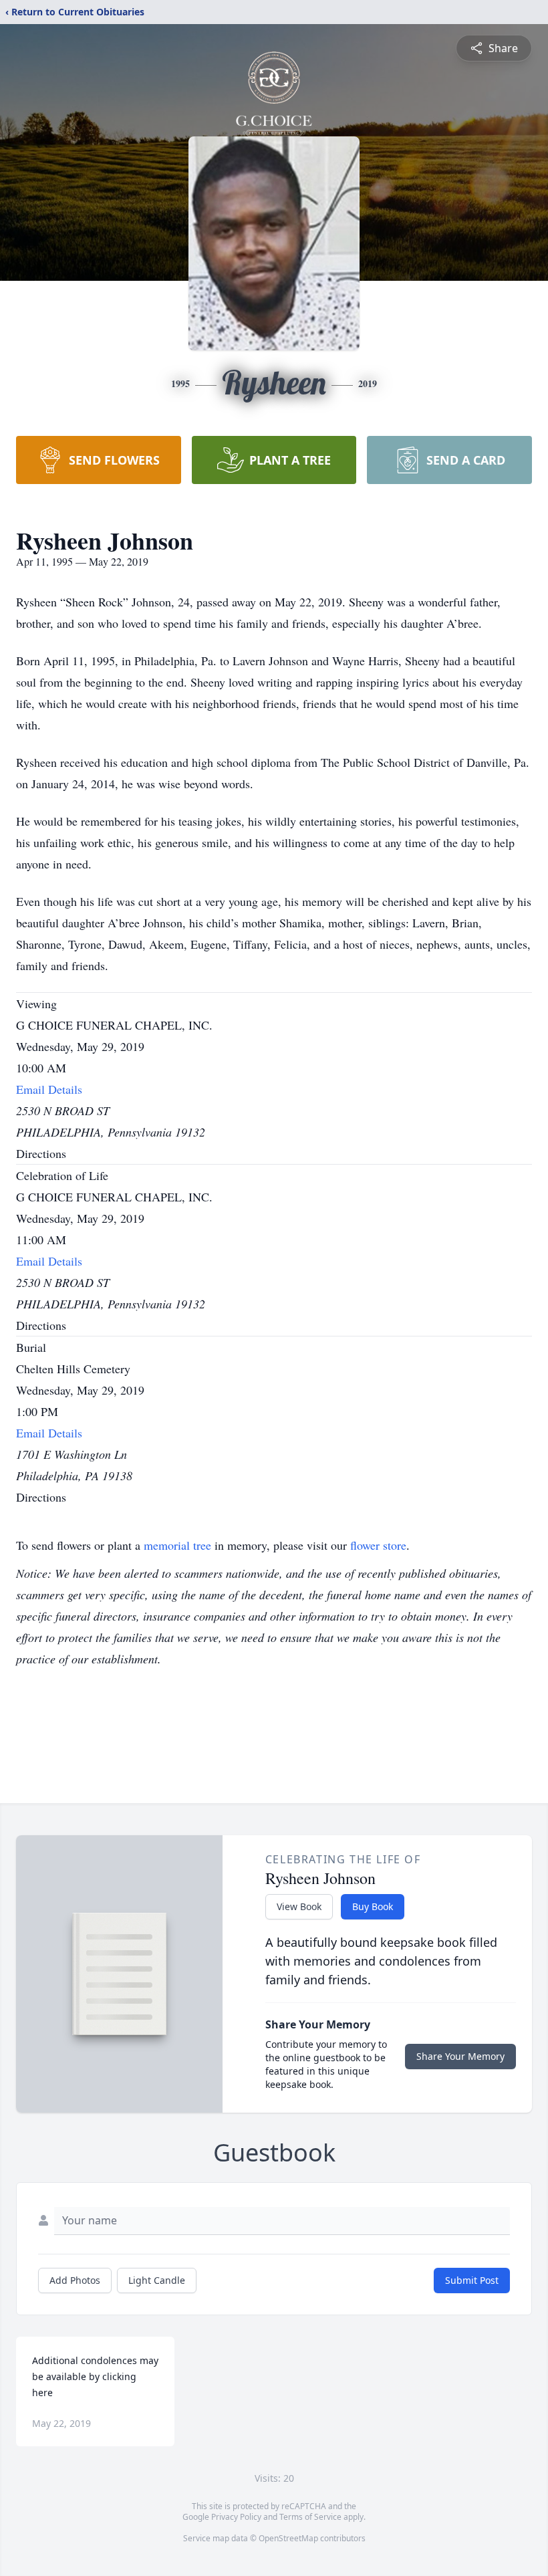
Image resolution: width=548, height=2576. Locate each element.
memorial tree (177, 1545)
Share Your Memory (460, 2056)
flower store (378, 1545)
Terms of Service (310, 2517)
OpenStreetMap (288, 2538)
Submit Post (472, 2280)
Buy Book (373, 1906)
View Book (299, 1906)
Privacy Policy (236, 2517)
